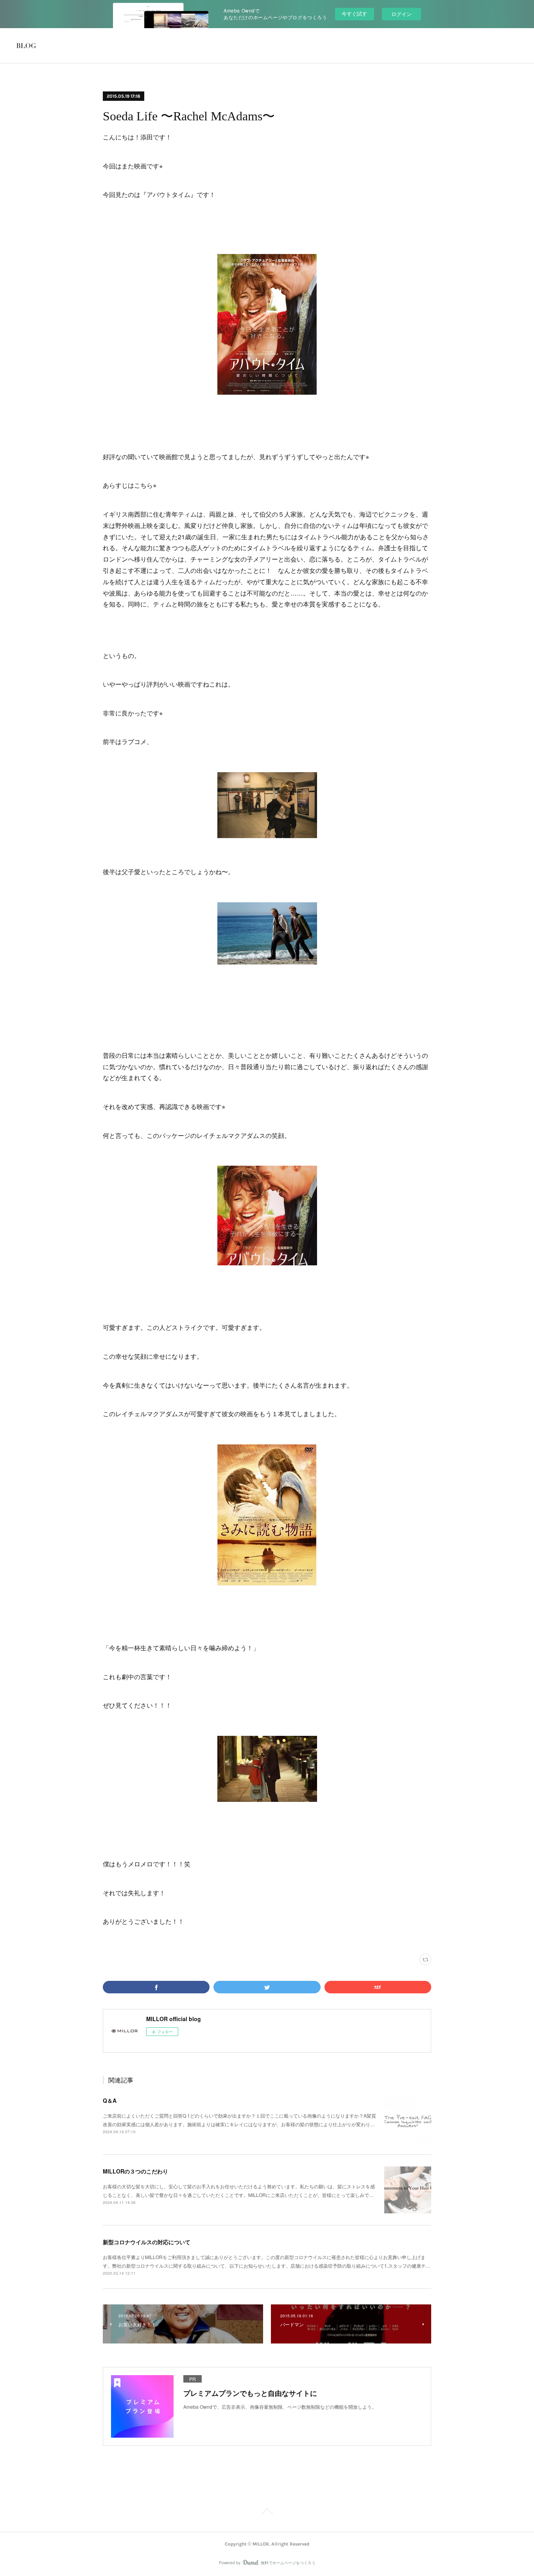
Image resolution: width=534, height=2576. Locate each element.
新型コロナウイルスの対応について (147, 2242)
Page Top (267, 2513)
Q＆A (110, 2100)
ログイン (401, 14)
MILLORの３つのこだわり (135, 2171)
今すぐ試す (354, 13)
